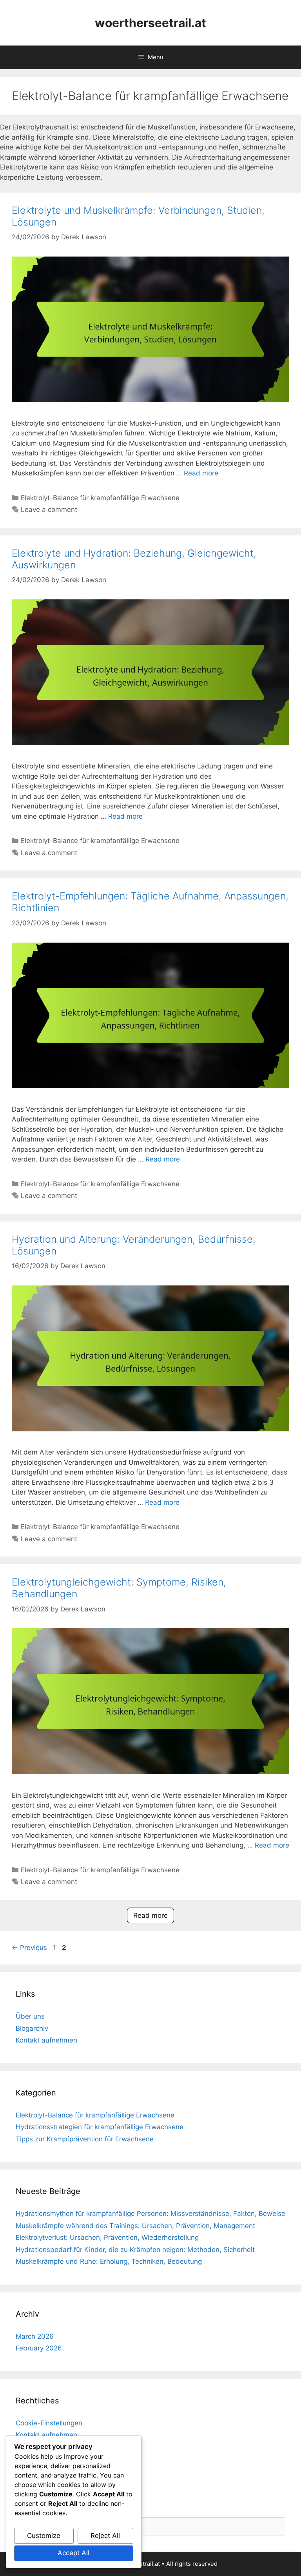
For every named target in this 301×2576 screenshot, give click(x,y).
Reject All (105, 2536)
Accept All (73, 2553)
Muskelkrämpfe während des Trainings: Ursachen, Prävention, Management (135, 2226)
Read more (201, 473)
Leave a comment (49, 510)
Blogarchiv (32, 2028)
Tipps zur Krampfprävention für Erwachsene (85, 2139)
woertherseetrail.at (150, 23)
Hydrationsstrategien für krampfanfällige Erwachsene (100, 2127)
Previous (29, 1948)
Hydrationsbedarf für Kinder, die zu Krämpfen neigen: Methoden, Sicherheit (135, 2250)
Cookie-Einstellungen (49, 2423)
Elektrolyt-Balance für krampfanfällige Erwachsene (100, 498)
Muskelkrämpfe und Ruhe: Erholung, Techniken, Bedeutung (109, 2261)
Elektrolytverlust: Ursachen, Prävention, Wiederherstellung (107, 2237)
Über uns (30, 2016)
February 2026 (39, 2348)
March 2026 (35, 2336)
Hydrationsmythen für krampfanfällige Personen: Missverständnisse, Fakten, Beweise (150, 2214)
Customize (44, 2536)
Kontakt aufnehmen (46, 2040)
